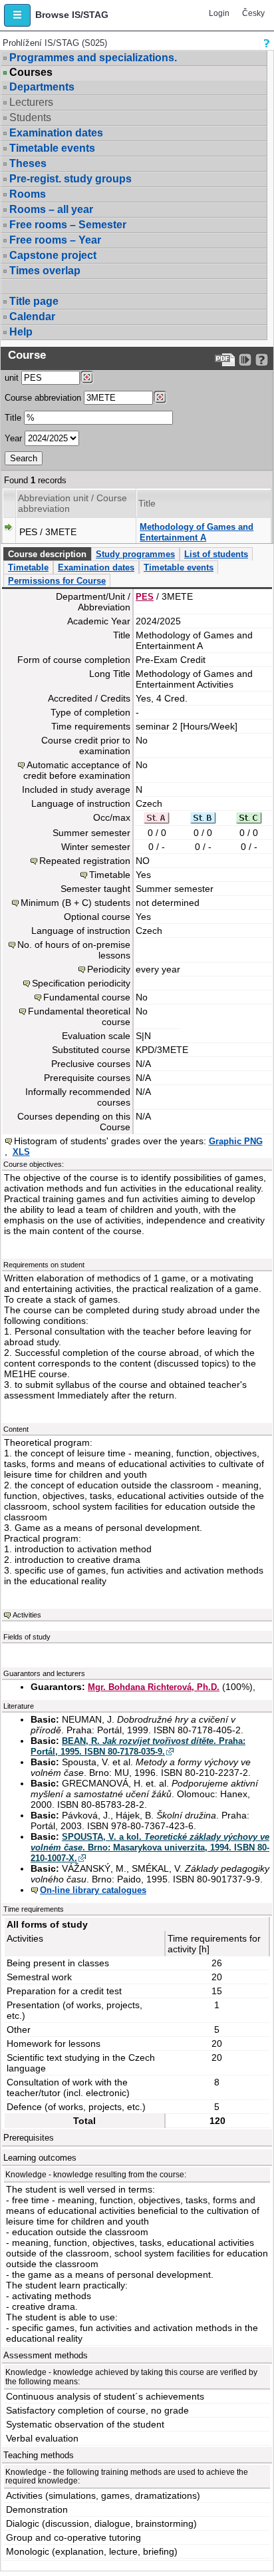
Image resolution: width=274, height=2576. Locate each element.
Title (13, 418)
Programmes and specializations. (93, 58)
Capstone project (53, 255)
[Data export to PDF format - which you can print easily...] (225, 360)
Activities (27, 1615)
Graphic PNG (236, 1141)
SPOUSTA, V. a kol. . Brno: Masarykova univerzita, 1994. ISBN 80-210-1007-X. (150, 1847)
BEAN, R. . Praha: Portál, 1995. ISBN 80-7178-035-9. (138, 1746)
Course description (47, 554)
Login (219, 13)
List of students (216, 554)
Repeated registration (85, 861)
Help (21, 332)
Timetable (28, 567)
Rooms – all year (51, 209)
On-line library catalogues (93, 1890)
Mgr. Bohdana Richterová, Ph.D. (154, 1687)
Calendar (32, 317)
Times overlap (45, 271)
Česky (253, 13)
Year (13, 438)
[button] (17, 15)
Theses (28, 163)
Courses (31, 73)
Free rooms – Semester (68, 225)
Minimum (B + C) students (75, 903)
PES (145, 597)
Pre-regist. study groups (70, 179)
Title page (34, 301)
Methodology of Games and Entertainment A (197, 532)
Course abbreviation (43, 398)
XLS (21, 1152)
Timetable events (52, 148)
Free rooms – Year (55, 240)
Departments (42, 87)
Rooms (28, 194)
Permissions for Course (57, 581)
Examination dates (56, 133)
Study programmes (135, 554)
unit (12, 378)
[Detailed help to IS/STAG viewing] (262, 360)
